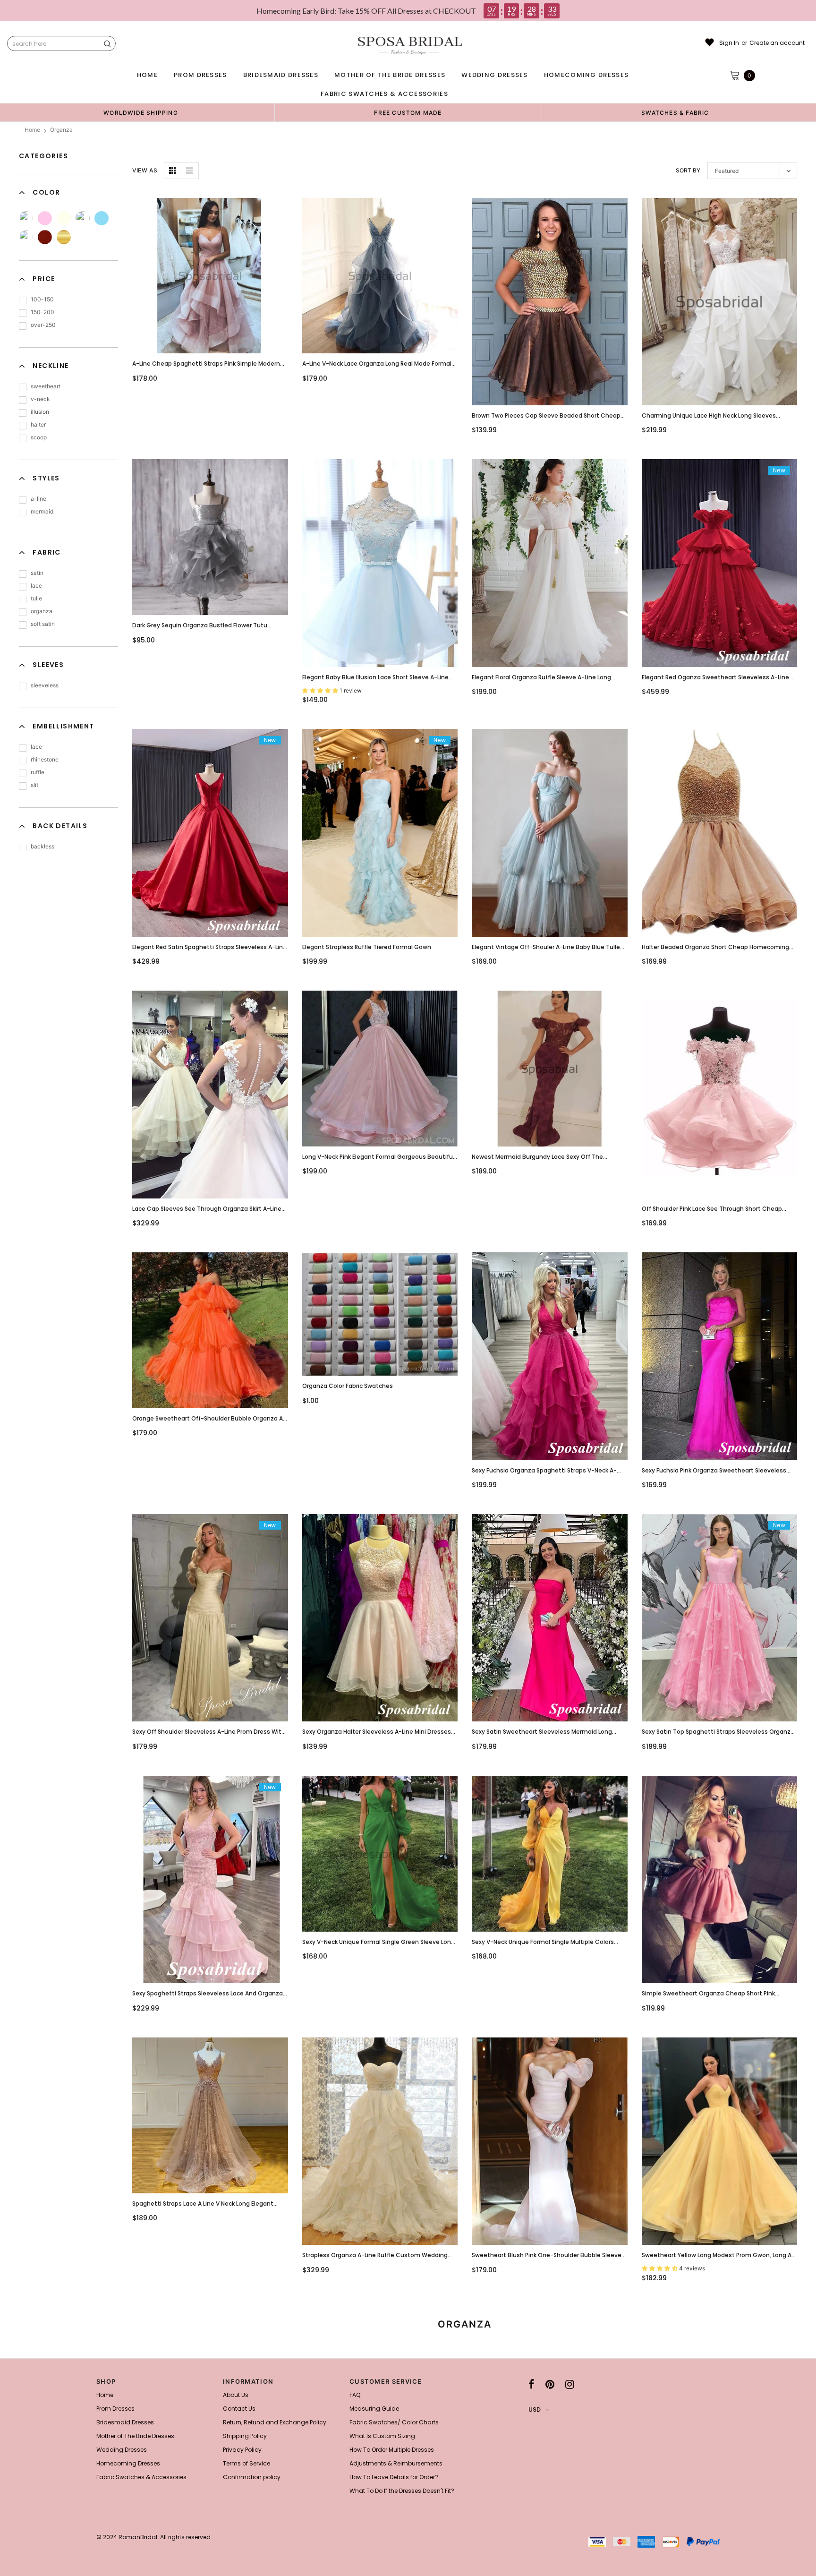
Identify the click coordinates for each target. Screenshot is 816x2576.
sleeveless (45, 685)
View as (145, 170)
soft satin (43, 624)
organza (42, 611)
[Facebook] (531, 2384)
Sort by (688, 170)
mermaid (42, 511)
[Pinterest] (550, 2384)
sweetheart (46, 386)
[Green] (83, 218)
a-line (38, 499)
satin (37, 573)
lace (36, 586)
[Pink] (45, 218)
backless (42, 846)
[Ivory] (64, 218)
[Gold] (64, 237)
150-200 (42, 312)
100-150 (42, 299)
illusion (40, 412)
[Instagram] (570, 2384)
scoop (39, 437)
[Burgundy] (45, 237)
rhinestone (45, 759)
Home (32, 130)
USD (535, 2409)
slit (34, 785)
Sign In (729, 43)
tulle (36, 598)
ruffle (38, 772)
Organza (61, 130)
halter (38, 424)
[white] (26, 237)
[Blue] (102, 218)
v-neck (40, 399)
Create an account (777, 43)
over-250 (43, 325)
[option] (141, 112)
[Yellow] (26, 218)
